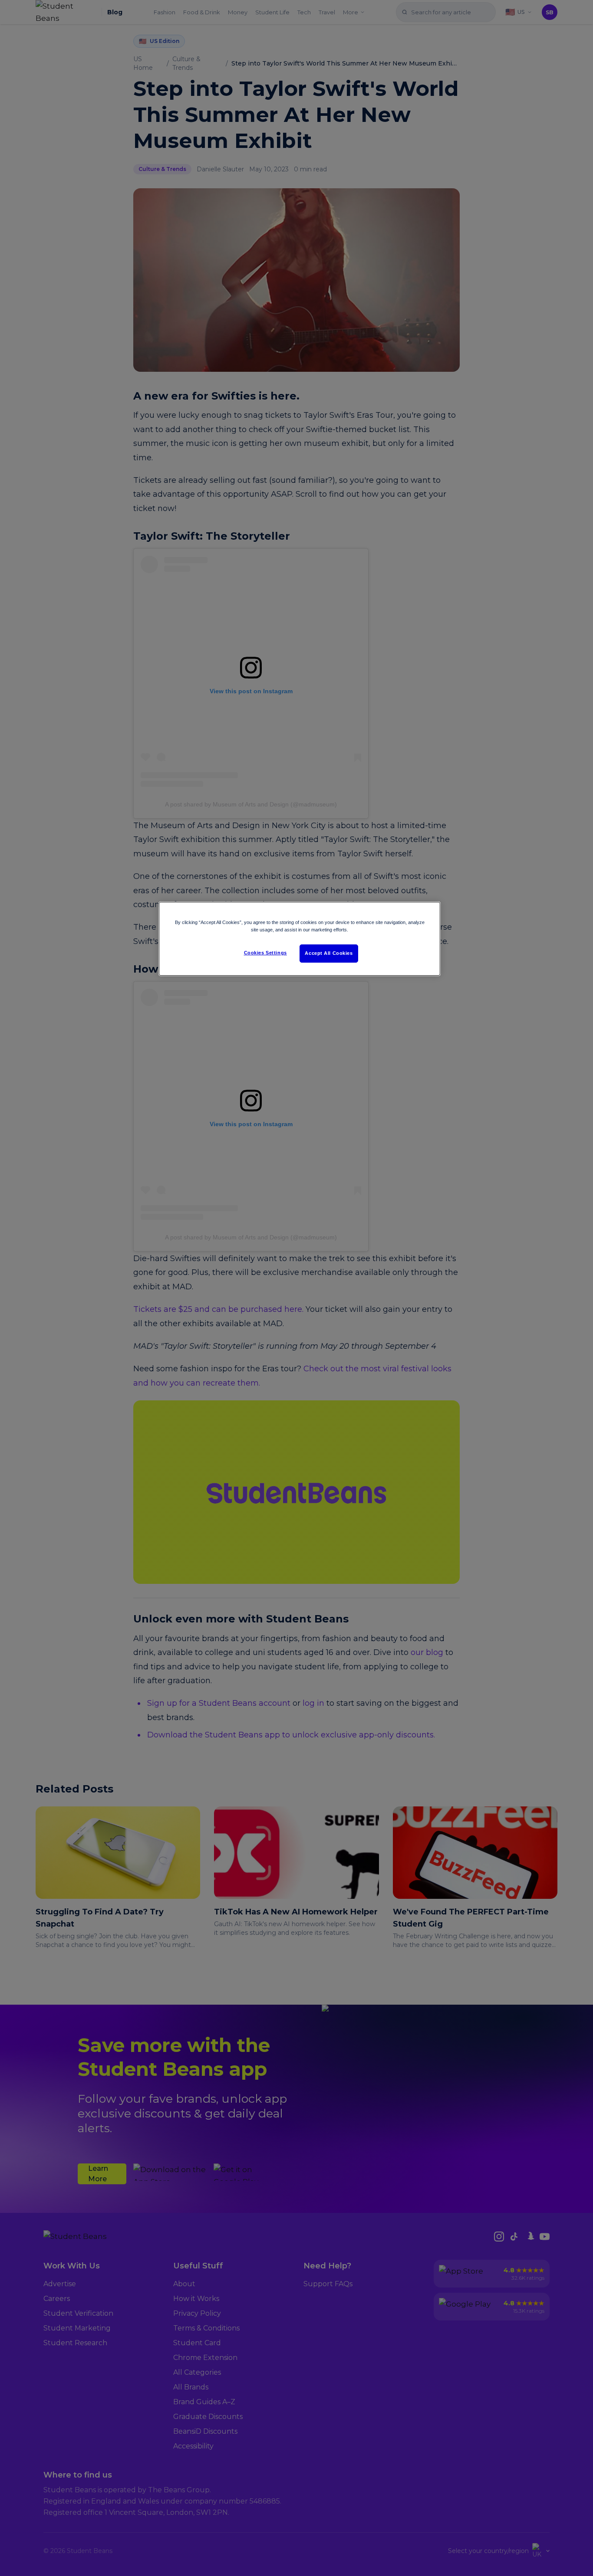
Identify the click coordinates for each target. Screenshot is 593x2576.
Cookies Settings (265, 953)
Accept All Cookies (329, 953)
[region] (300, 939)
